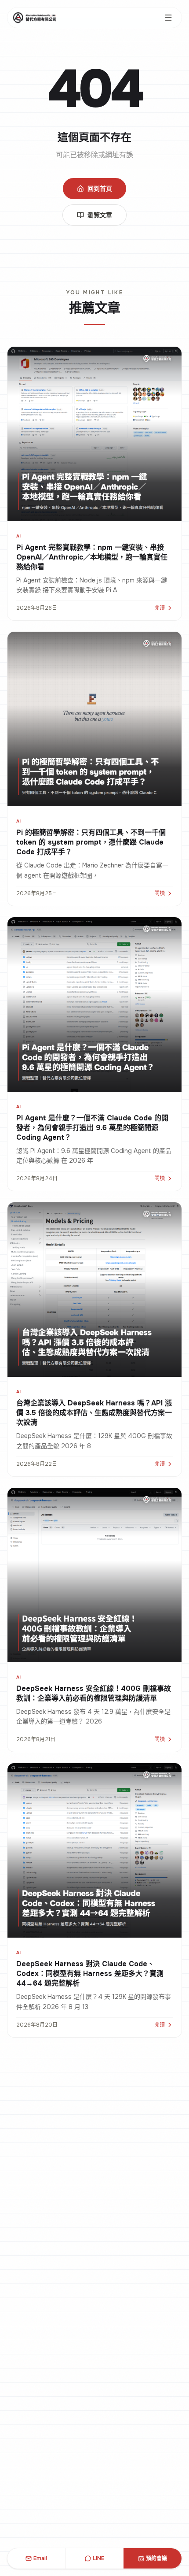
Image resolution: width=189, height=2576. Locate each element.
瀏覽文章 (100, 215)
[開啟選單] (168, 18)
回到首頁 (100, 189)
